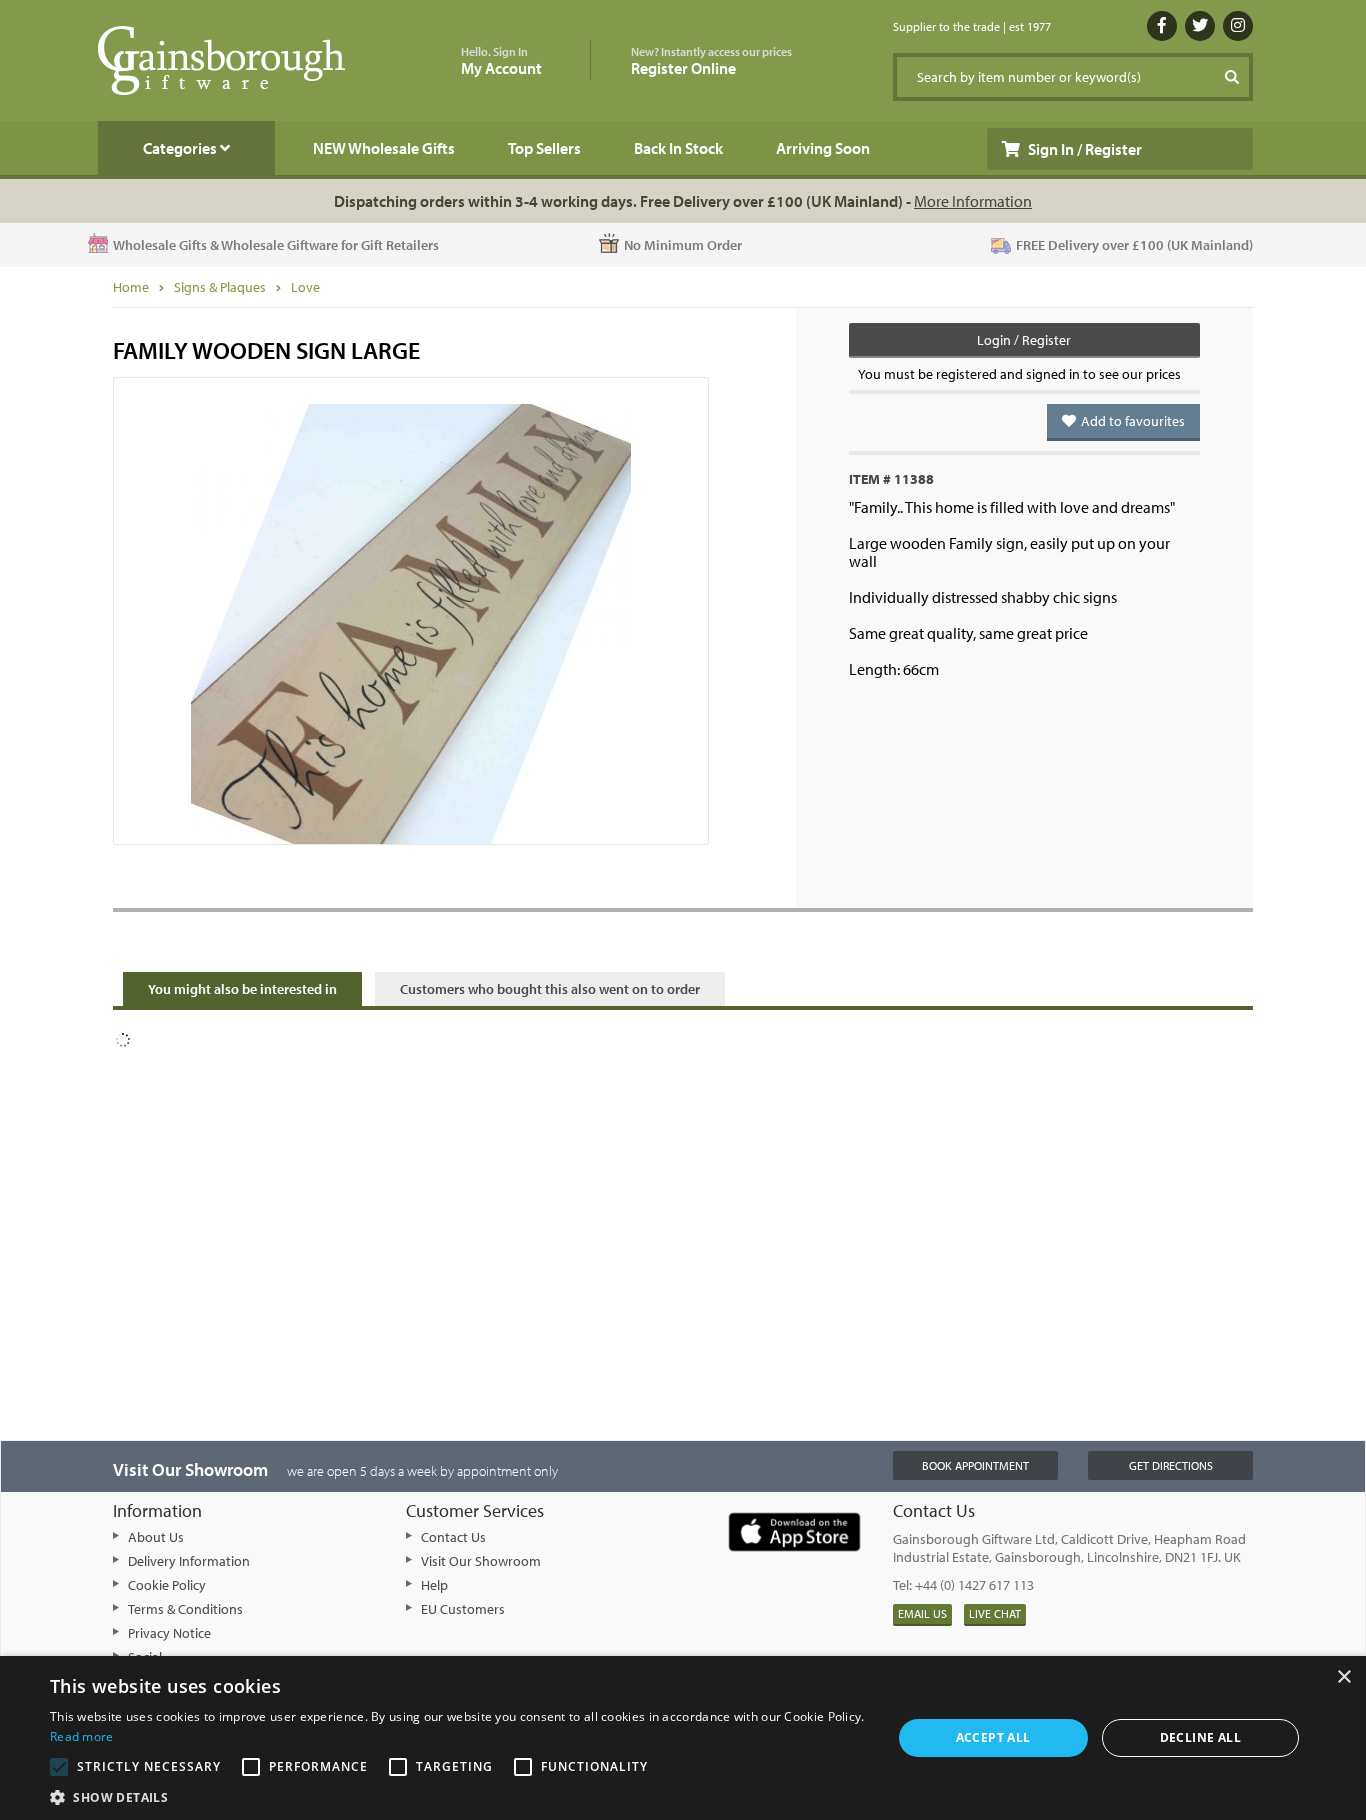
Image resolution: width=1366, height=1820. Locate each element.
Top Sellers (544, 148)
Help (434, 1585)
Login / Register (1024, 340)
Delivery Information (189, 1561)
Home (131, 287)
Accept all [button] (993, 1737)
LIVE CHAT (995, 1613)
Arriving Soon (823, 148)
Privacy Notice (169, 1633)
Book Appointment (975, 1465)
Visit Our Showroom (481, 1561)
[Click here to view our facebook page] (1162, 26)
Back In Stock (678, 148)
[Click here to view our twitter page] (1200, 26)
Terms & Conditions (185, 1609)
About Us (156, 1537)
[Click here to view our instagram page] (1238, 26)
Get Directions (1171, 1465)
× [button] (1343, 1677)
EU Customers (463, 1609)
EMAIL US (922, 1613)
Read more (82, 1736)
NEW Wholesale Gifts (384, 148)
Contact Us (453, 1537)
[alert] (683, 1738)
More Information (973, 201)
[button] (458, 1796)
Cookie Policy (167, 1585)
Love (305, 287)
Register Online (711, 61)
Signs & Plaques (220, 287)
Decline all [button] (1200, 1737)
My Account (501, 61)
